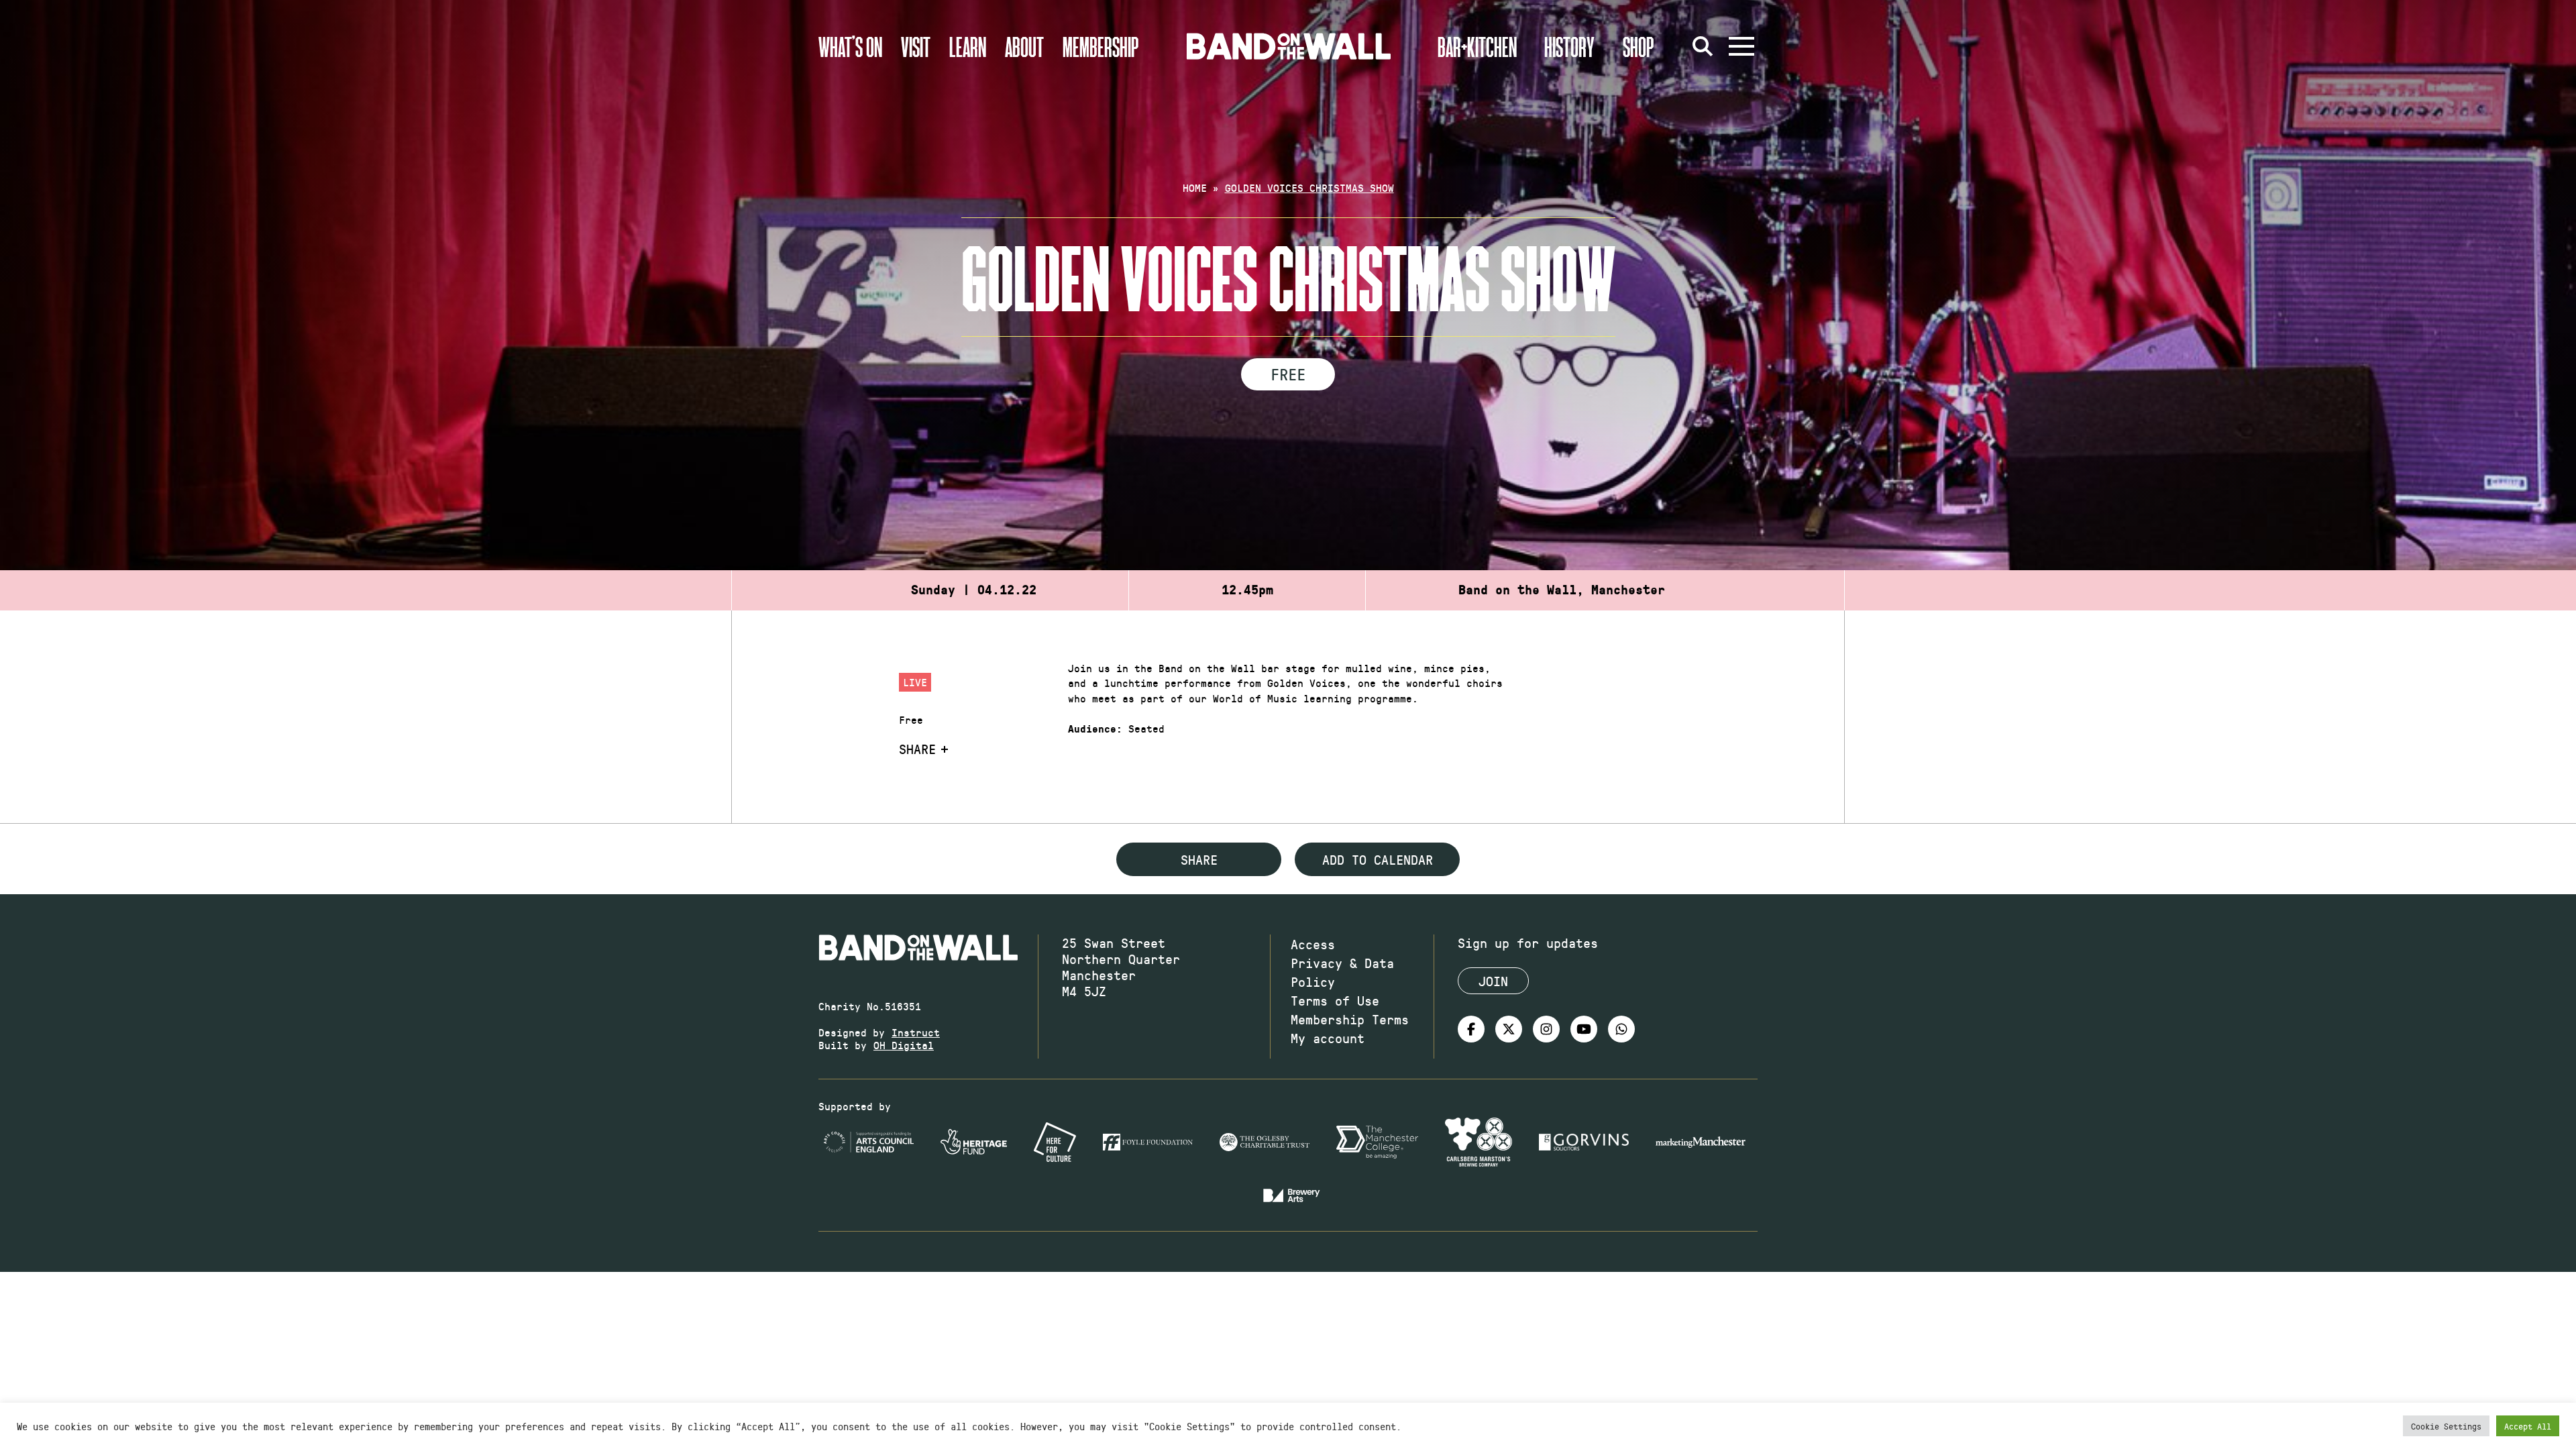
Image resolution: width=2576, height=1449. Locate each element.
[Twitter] (1509, 1029)
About (1024, 46)
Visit (916, 46)
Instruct (916, 1032)
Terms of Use (1335, 1000)
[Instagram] (1546, 1029)
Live (915, 682)
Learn (968, 46)
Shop (1639, 46)
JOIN (1493, 981)
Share (917, 749)
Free (1288, 374)
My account (1328, 1038)
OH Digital (904, 1045)
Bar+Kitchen (1477, 46)
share (1199, 859)
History (1569, 46)
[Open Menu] (1741, 46)
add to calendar (1378, 859)
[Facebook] (1471, 1029)
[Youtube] (1584, 1029)
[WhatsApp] (1621, 1029)
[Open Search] (1703, 46)
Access (1313, 944)
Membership (1101, 46)
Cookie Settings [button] (2446, 1426)
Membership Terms (1350, 1019)
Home (1195, 187)
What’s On (850, 46)
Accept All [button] (2528, 1426)
